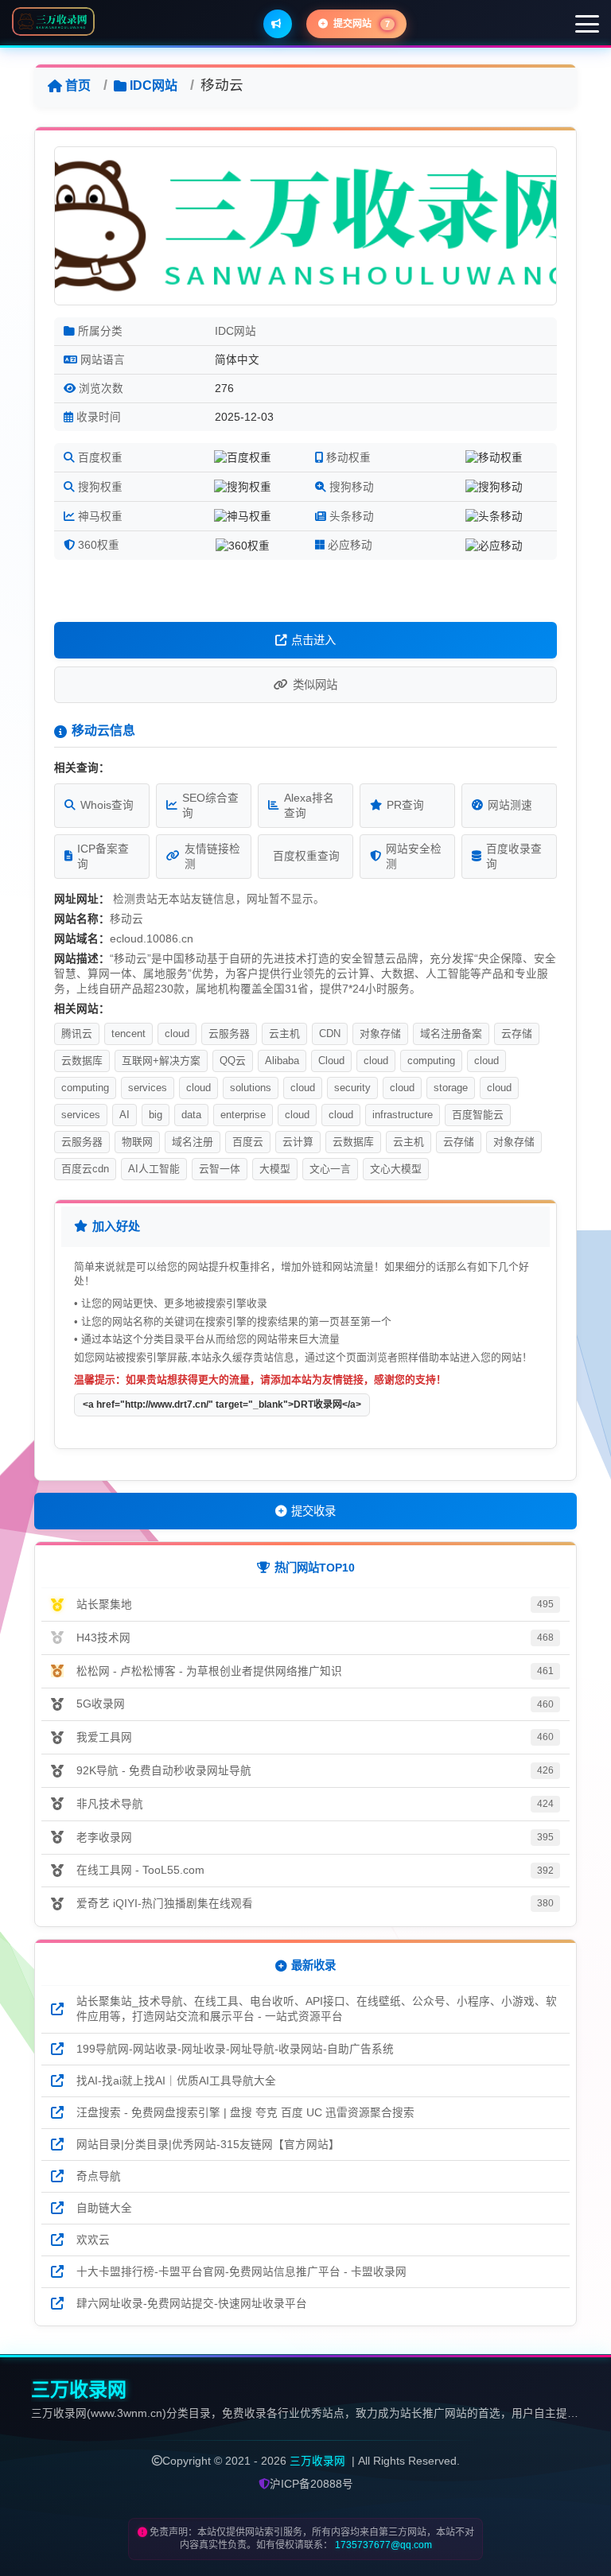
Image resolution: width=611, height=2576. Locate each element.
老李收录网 (104, 1838)
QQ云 (233, 1061)
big (156, 1115)
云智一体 (220, 1169)
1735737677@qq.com (383, 2545)
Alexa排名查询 (309, 806)
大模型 (275, 1169)
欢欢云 (93, 2240)
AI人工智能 (154, 1169)
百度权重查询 (306, 856)
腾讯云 (77, 1034)
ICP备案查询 (103, 857)
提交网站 (360, 24)
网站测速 (510, 805)
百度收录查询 (514, 857)
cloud (177, 1034)
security (352, 1088)
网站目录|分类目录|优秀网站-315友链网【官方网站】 (208, 2145)
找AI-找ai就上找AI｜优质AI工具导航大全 (176, 2081)
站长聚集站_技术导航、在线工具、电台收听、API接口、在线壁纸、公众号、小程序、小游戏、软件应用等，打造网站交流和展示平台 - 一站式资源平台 (317, 2009)
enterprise (243, 1115)
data (191, 1115)
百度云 (248, 1142)
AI (125, 1115)
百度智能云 (478, 1115)
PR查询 (405, 805)
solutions (251, 1088)
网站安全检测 (414, 857)
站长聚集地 (104, 1605)
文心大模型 (396, 1169)
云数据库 (82, 1061)
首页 (78, 85)
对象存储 (380, 1034)
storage (451, 1088)
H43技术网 (103, 1638)
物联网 (137, 1142)
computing (431, 1061)
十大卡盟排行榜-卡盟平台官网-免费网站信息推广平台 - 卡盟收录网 (241, 2272)
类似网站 (315, 685)
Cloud (331, 1061)
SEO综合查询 (210, 806)
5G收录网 (101, 1704)
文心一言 (330, 1169)
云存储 (517, 1034)
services (148, 1088)
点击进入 (313, 640)
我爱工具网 (104, 1737)
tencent (128, 1034)
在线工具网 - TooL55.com (140, 1870)
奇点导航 (99, 2176)
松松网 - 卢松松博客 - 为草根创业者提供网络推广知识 (209, 1671)
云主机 (284, 1034)
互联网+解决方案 (161, 1061)
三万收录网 (317, 2461)
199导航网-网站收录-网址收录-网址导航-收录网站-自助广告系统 (235, 2049)
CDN (330, 1034)
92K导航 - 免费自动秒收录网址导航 (164, 1771)
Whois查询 (107, 805)
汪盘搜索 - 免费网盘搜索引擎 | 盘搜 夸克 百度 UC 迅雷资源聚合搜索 (245, 2113)
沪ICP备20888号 (311, 2484)
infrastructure (403, 1115)
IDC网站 (154, 85)
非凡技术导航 (110, 1804)
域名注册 (193, 1142)
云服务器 (229, 1034)
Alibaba (282, 1061)
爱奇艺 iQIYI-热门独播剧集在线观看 (165, 1904)
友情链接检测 (212, 857)
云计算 (298, 1142)
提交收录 (313, 1511)
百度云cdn (85, 1169)
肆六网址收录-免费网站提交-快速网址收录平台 (192, 2304)
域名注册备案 (451, 1034)
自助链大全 (104, 2208)
